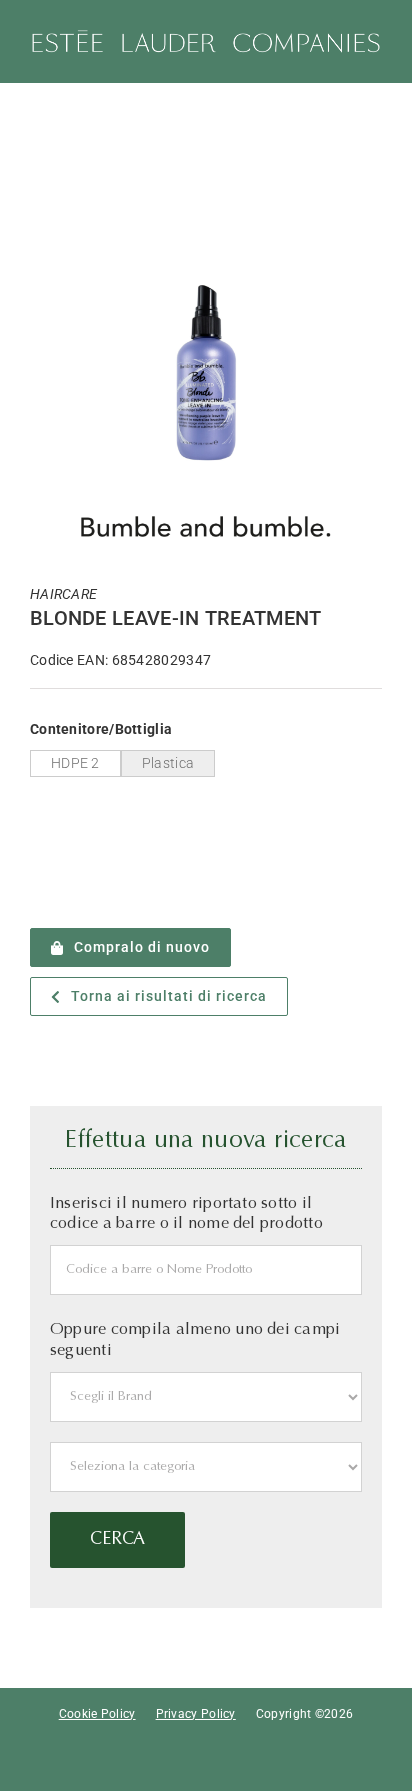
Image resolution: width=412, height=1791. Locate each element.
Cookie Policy (97, 1714)
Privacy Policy (196, 1714)
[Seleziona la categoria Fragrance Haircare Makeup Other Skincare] (206, 1467)
